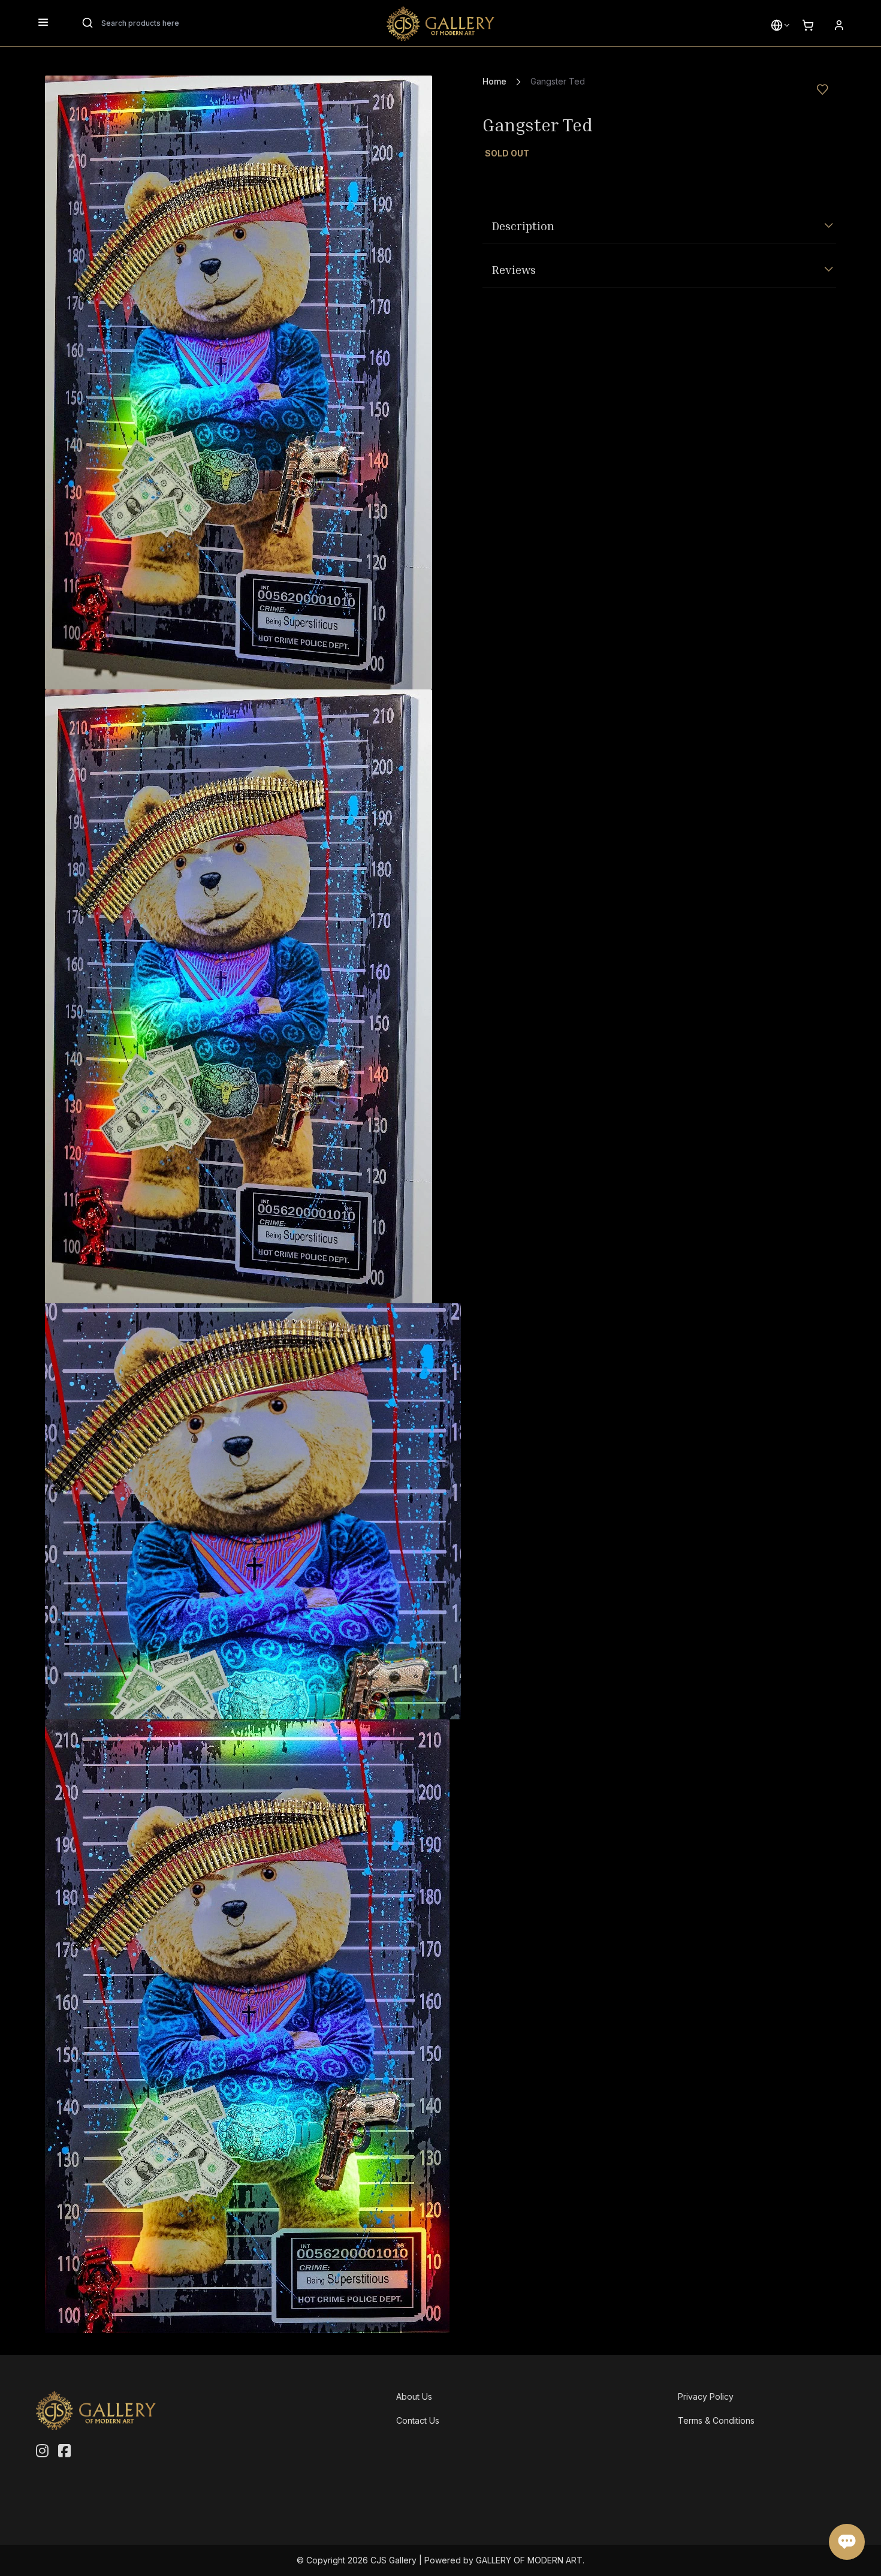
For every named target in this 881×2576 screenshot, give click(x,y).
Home (494, 81)
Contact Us (418, 2420)
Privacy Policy (706, 2396)
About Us (414, 2396)
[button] (777, 25)
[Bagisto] (441, 23)
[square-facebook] (64, 2451)
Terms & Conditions (716, 2420)
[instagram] (42, 2451)
